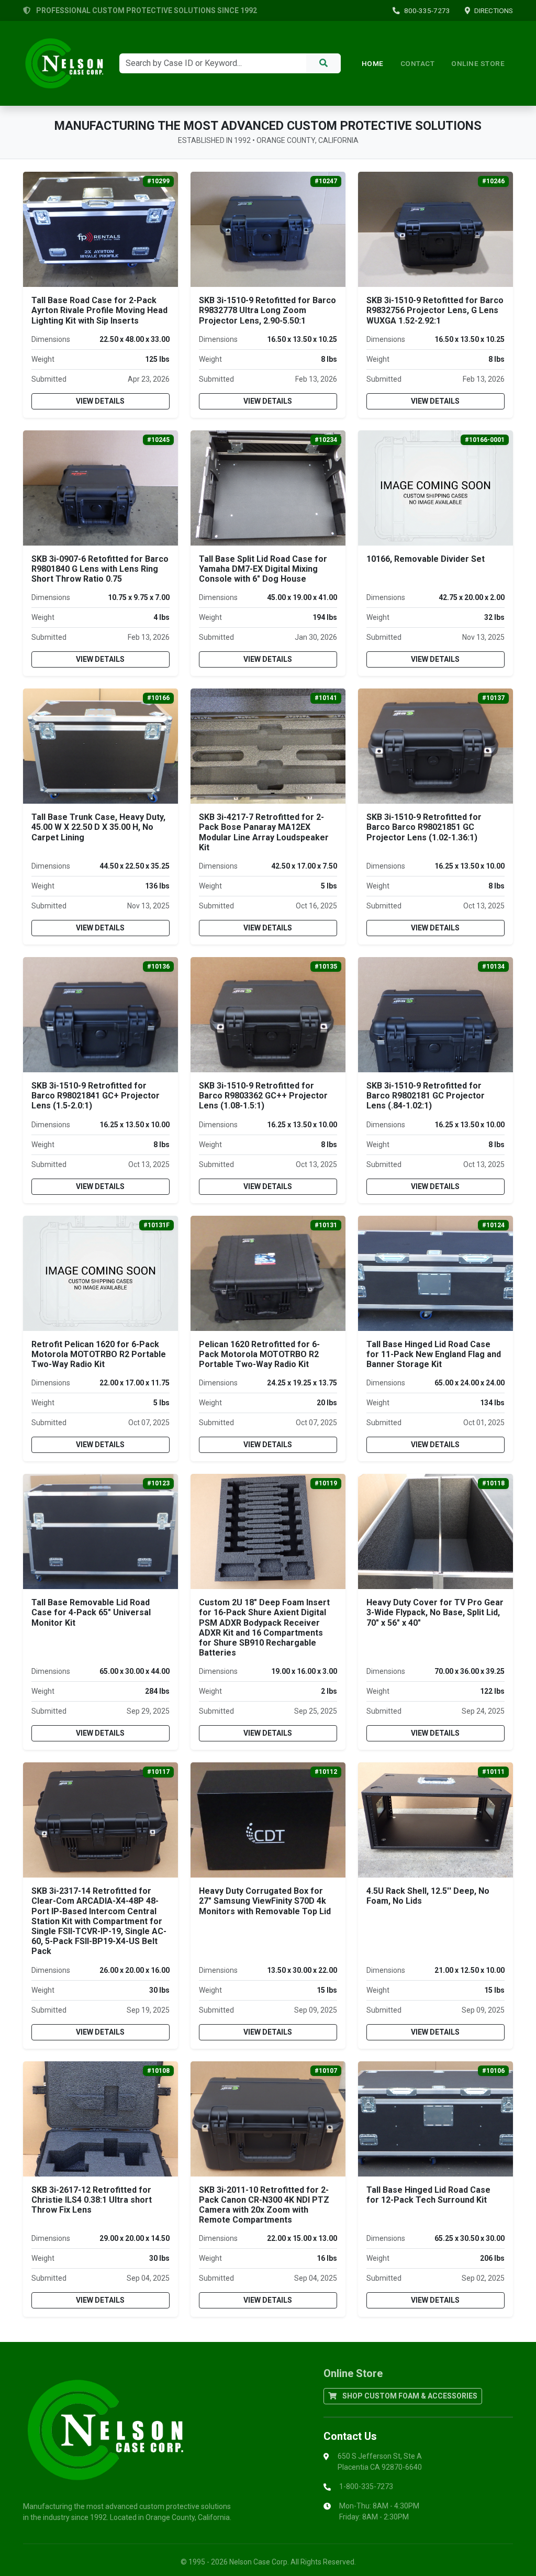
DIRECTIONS (494, 10)
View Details (100, 401)
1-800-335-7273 (366, 2486)
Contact (418, 63)
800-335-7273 (427, 10)
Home (373, 63)
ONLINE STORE (478, 63)
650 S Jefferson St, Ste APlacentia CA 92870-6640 (380, 2462)
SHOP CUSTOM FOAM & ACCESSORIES (409, 2396)
